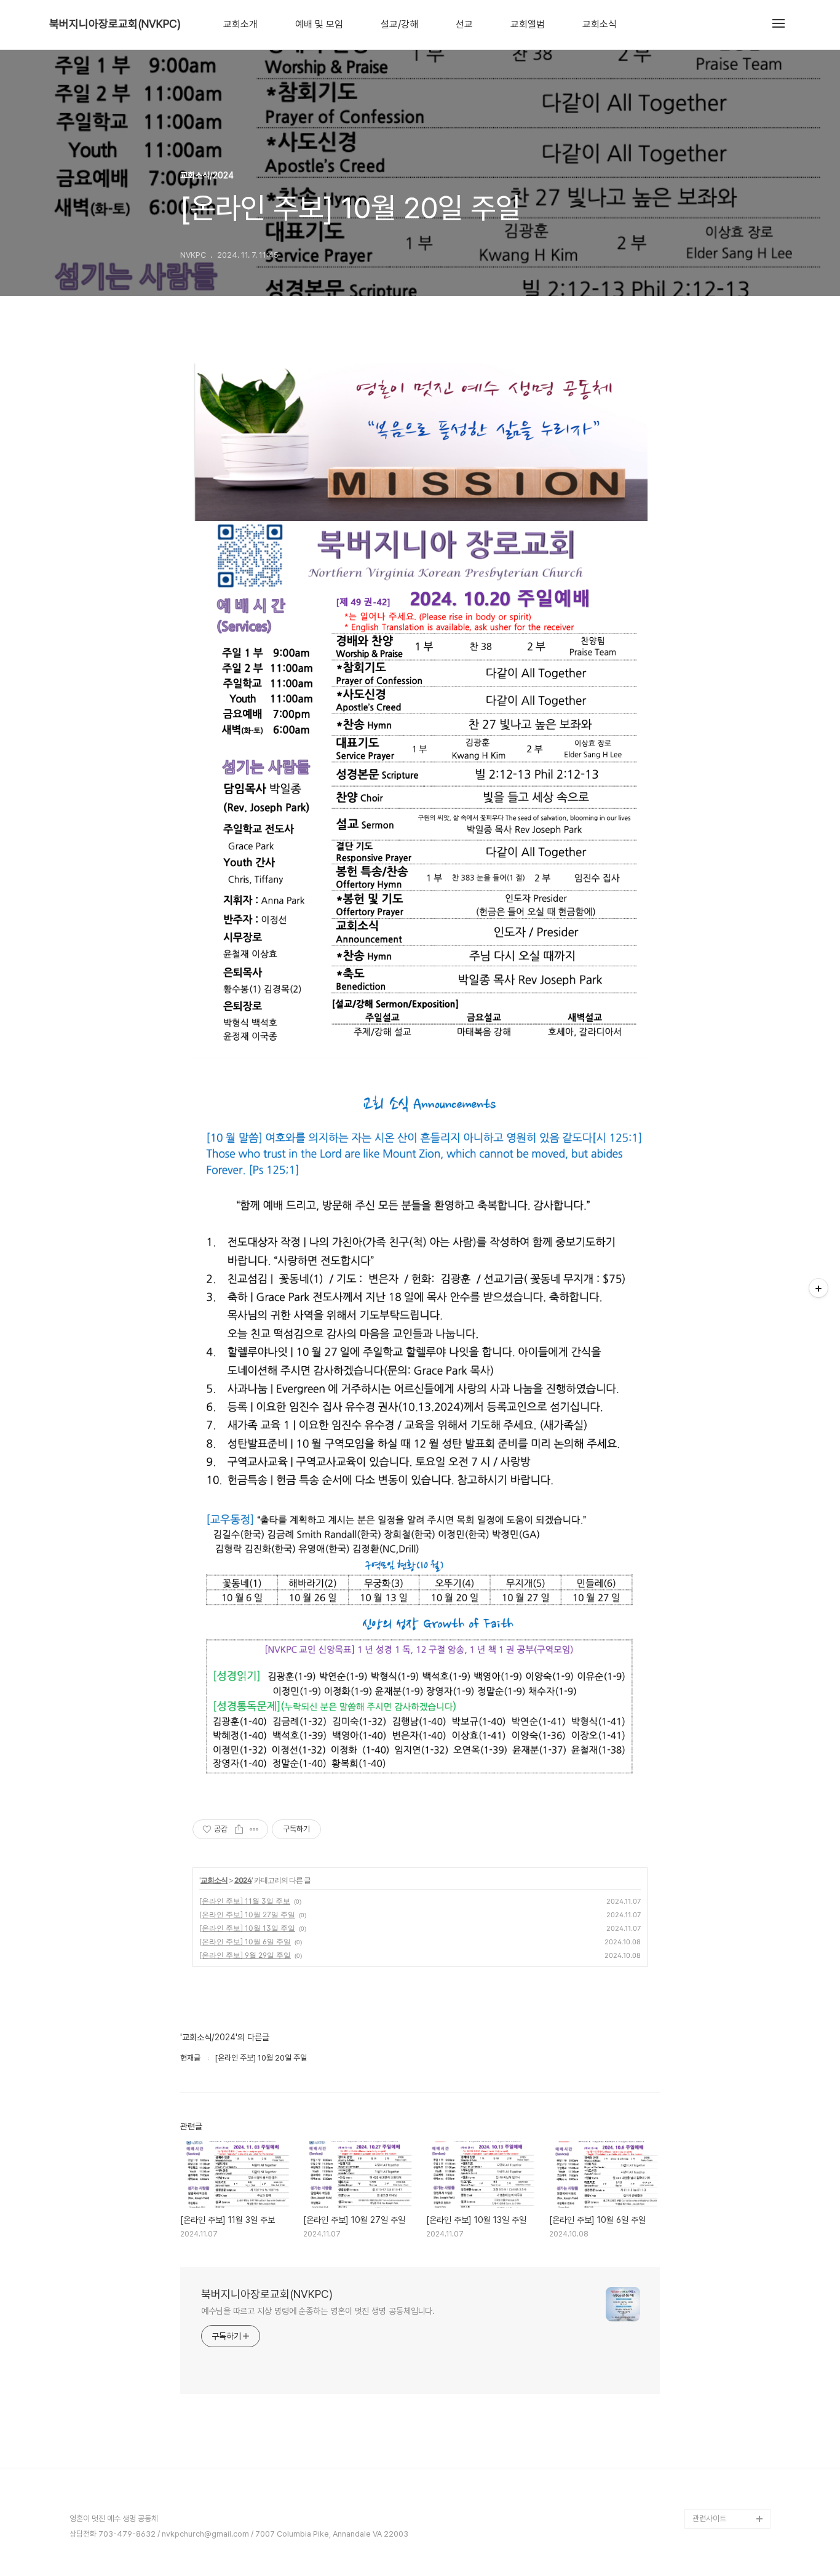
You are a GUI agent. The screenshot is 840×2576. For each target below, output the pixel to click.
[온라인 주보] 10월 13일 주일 (247, 1928)
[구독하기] (818, 1288)
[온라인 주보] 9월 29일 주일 (245, 1955)
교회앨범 (528, 25)
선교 (464, 25)
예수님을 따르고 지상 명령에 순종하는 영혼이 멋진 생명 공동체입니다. (318, 2311)
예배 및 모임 (319, 25)
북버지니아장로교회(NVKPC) (115, 24)
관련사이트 (709, 2518)
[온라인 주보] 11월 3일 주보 (245, 1901)
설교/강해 (399, 25)
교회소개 (240, 25)
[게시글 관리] (254, 1829)
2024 (243, 1880)
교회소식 (600, 25)
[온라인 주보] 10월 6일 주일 (245, 1942)
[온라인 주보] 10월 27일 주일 (247, 1914)
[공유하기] (239, 1829)
